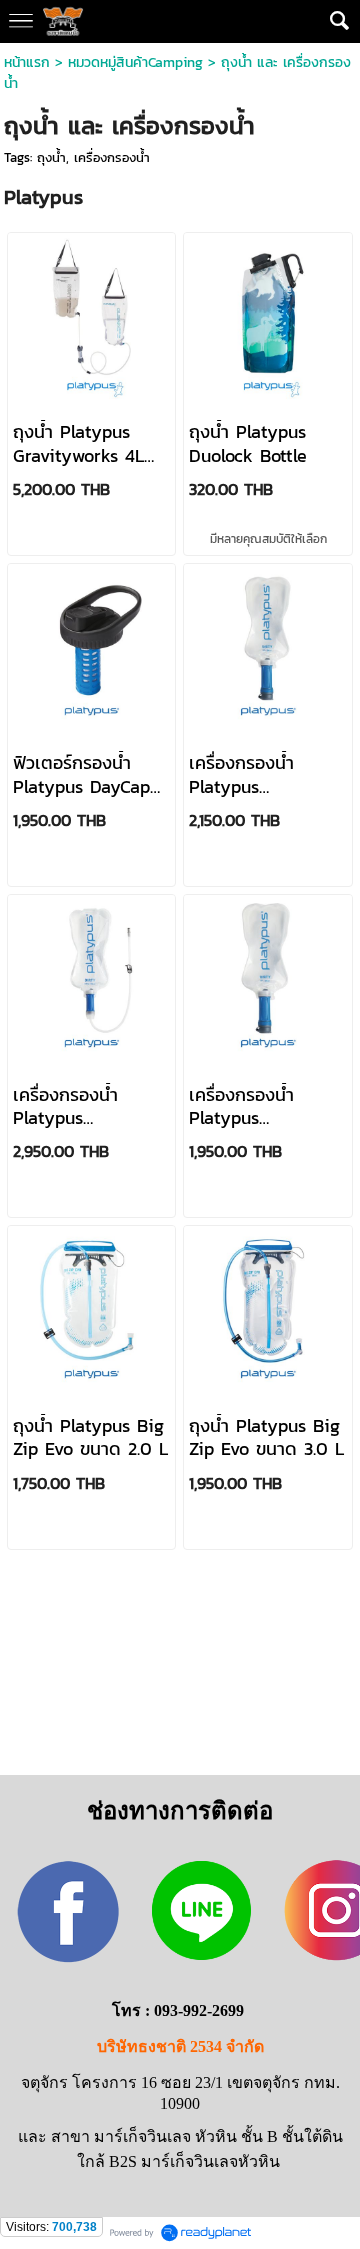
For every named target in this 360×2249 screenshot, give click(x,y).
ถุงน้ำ (51, 157)
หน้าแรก (29, 62)
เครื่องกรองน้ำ (112, 157)
